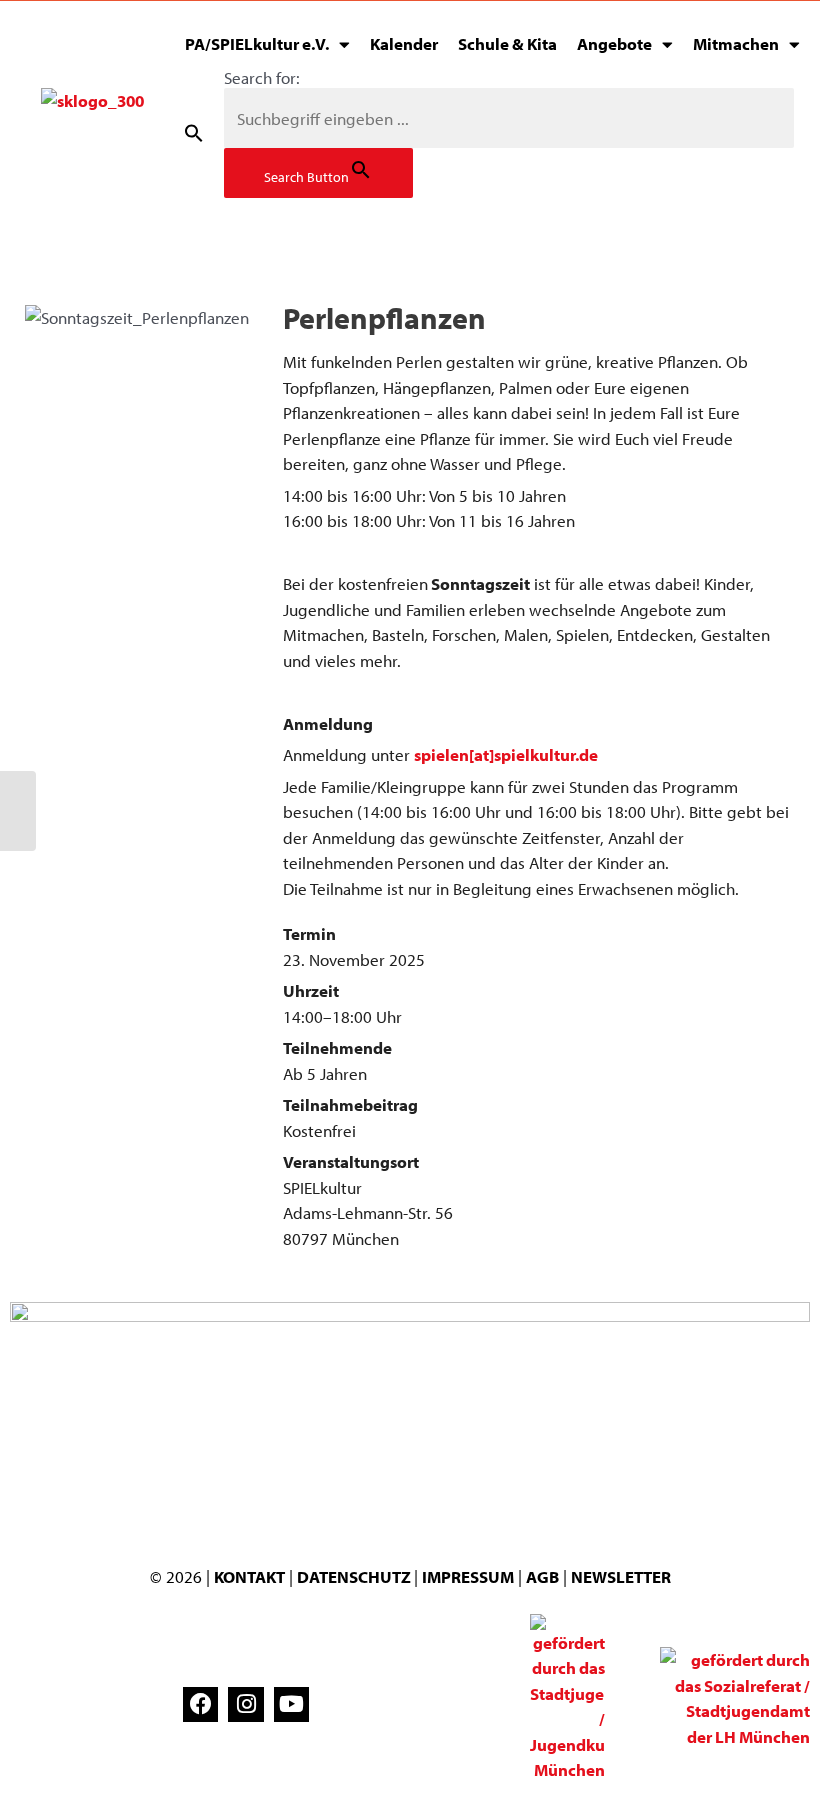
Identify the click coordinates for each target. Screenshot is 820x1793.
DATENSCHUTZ (355, 1576)
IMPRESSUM (468, 1576)
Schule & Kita (507, 43)
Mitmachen (736, 43)
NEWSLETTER (621, 1576)
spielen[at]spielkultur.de (506, 754)
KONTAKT (249, 1576)
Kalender (404, 43)
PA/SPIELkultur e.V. (257, 43)
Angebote (614, 43)
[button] (194, 132)
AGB (542, 1576)
